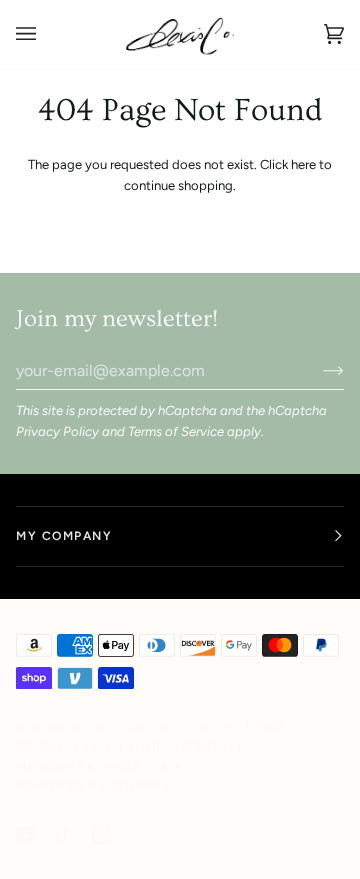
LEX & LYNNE (120, 747)
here (303, 164)
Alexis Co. (71, 728)
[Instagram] (101, 835)
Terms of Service (176, 431)
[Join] (317, 370)
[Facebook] (25, 835)
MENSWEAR (56, 767)
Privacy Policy (57, 431)
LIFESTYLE (210, 747)
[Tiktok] (63, 835)
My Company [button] (64, 536)
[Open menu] (46, 34)
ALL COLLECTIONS (223, 728)
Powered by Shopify (93, 786)
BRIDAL (40, 747)
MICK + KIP (144, 767)
